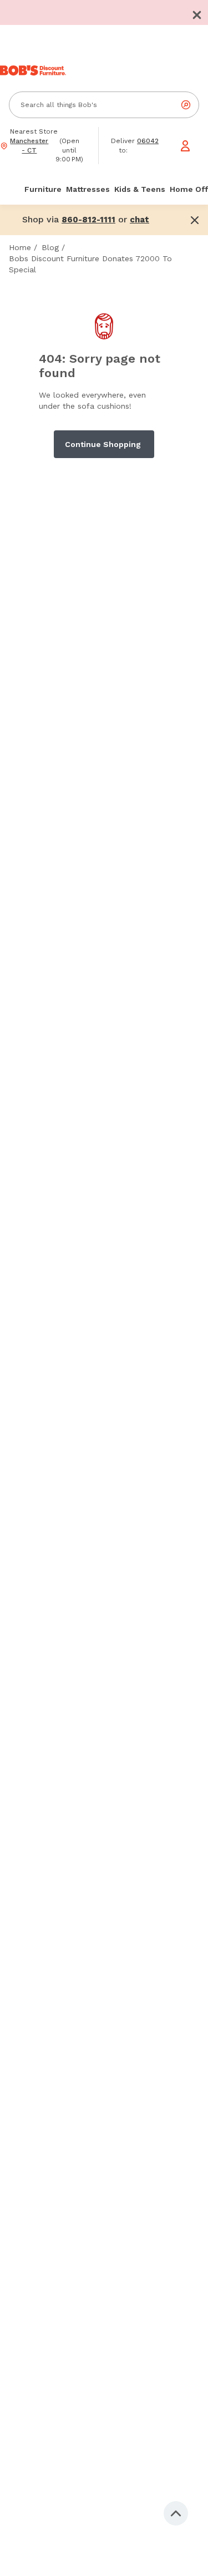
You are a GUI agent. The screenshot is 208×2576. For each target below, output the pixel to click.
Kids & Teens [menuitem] (140, 189)
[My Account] (185, 146)
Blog (50, 247)
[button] (197, 15)
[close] (197, 15)
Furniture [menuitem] (43, 189)
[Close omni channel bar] (195, 220)
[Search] (186, 105)
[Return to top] (176, 2513)
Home (20, 247)
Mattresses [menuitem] (88, 189)
